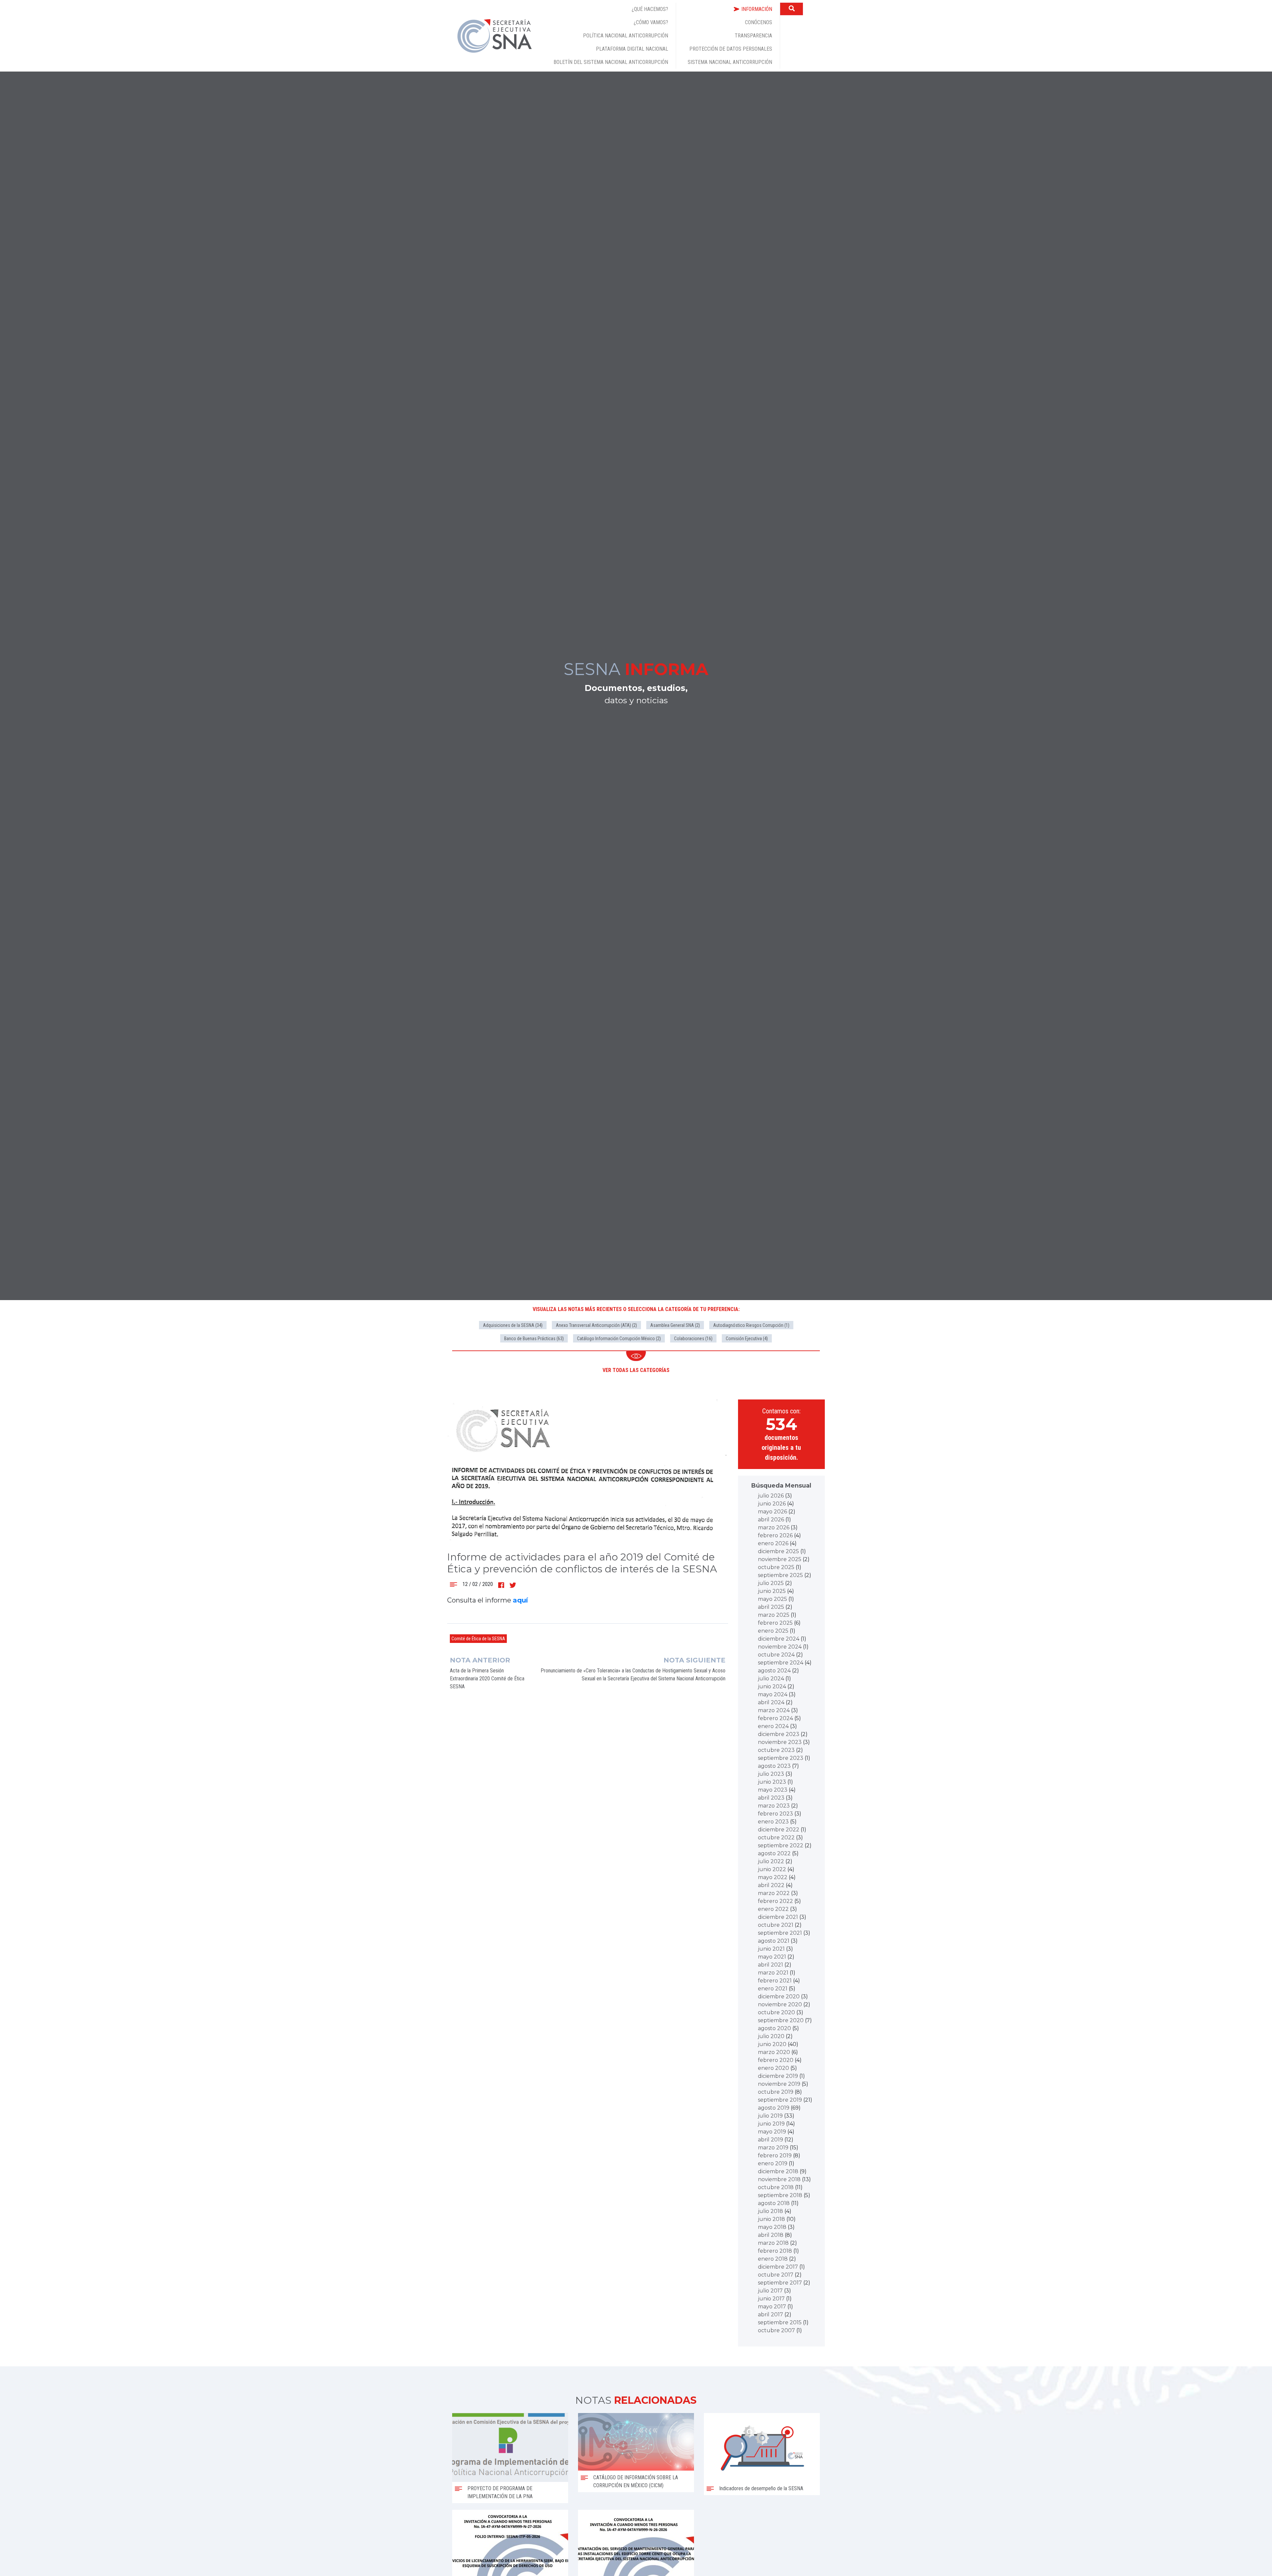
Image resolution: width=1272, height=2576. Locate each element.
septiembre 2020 (781, 2020)
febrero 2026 (775, 1535)
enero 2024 (773, 1726)
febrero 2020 (776, 2060)
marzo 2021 (773, 1973)
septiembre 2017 (780, 2283)
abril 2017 (770, 2314)
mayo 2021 (772, 1957)
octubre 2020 (776, 2012)
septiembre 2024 (781, 1663)
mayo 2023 (773, 1790)
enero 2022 (773, 1909)
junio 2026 (772, 1504)
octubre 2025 (776, 1567)
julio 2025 (771, 1583)
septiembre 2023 (781, 1758)
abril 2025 (771, 1607)
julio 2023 (771, 1774)
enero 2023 (773, 1822)
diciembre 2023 (779, 1734)
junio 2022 (772, 1869)
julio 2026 (771, 1496)
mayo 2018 (772, 2227)
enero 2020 (773, 2068)
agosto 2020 (774, 2028)
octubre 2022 (776, 1838)
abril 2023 (771, 1798)
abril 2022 (771, 1885)
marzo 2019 (773, 2148)
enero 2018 (773, 2259)
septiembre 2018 (780, 2195)
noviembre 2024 (780, 1647)
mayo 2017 (772, 2307)
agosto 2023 (774, 1766)
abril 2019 (770, 2140)
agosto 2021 (774, 1941)
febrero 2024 (775, 1718)
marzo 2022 (774, 1893)
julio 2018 (770, 2211)
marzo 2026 (774, 1527)
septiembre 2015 (780, 2322)
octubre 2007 (776, 2330)
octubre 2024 (776, 1655)
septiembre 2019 (780, 2100)
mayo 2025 (772, 1599)
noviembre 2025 (780, 1559)
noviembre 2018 (779, 2179)
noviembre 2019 (779, 2084)
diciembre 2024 (779, 1639)
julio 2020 (771, 2036)
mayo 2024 (773, 1694)
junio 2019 (771, 2124)
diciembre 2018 (778, 2171)
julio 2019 (770, 2116)
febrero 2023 (775, 1814)
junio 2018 (771, 2219)
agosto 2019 (774, 2108)
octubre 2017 (776, 2275)
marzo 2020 (774, 2052)
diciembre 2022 (779, 1830)
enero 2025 (773, 1631)
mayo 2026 (772, 1512)
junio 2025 (772, 1591)
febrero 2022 (775, 1901)
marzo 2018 (773, 2243)
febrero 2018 (775, 2251)
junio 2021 (771, 1949)
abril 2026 (771, 1520)
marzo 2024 (774, 1710)
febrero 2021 (775, 1981)
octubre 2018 (776, 2187)
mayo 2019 (772, 2132)
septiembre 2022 (781, 1845)
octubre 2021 (776, 1925)
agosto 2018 (774, 2203)
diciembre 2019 (778, 2076)
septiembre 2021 (780, 1933)
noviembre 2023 (780, 1742)
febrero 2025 (775, 1623)
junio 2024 (772, 1686)
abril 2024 (771, 1702)
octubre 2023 (776, 1750)
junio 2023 (772, 1782)
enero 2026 (773, 1543)
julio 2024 (771, 1679)
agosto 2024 (774, 1671)
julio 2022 (771, 1861)
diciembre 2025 (778, 1551)
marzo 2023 (774, 1806)
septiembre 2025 (780, 1575)
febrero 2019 (775, 2155)
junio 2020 (772, 2044)
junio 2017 (771, 2299)
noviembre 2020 (780, 2004)
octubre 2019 (776, 2092)
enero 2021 (773, 1989)
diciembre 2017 (778, 2267)
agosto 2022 (774, 1853)
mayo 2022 (773, 1877)
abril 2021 (770, 1965)
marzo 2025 (774, 1615)
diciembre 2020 (779, 1997)
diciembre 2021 (778, 1917)
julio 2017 (770, 2291)
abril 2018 (771, 2235)
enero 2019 (773, 2163)
